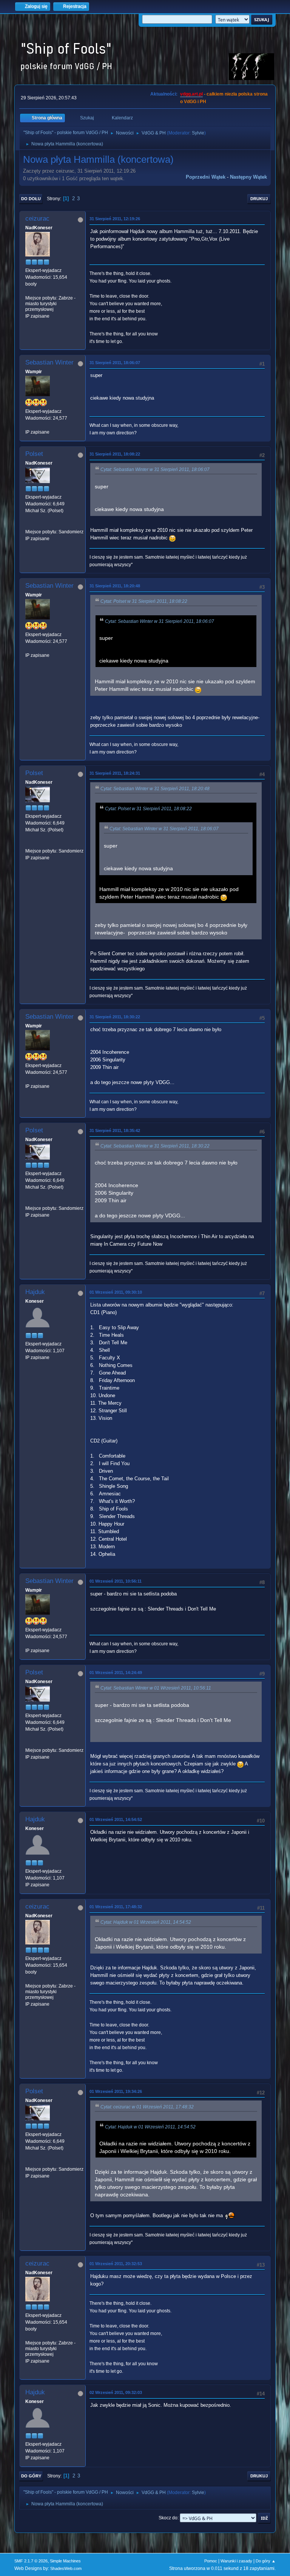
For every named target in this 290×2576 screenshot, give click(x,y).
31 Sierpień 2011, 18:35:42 (115, 1130)
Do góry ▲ (266, 2561)
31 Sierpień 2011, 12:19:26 (115, 219)
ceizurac (37, 219)
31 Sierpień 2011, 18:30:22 (115, 1017)
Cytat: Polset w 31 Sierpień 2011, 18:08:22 (144, 601)
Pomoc (211, 2561)
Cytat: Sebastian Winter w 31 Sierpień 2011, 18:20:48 (155, 789)
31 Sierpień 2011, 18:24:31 (115, 773)
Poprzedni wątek (206, 177)
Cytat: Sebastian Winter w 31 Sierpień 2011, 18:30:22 (155, 1146)
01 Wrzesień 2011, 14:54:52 (116, 1819)
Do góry (31, 2476)
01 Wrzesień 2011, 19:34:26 (116, 2091)
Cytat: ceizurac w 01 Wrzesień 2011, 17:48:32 (147, 2107)
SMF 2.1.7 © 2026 (31, 2561)
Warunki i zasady (236, 2561)
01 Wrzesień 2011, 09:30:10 (116, 1292)
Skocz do (168, 2518)
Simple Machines (65, 2561)
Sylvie (198, 133)
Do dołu (31, 199)
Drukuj (259, 199)
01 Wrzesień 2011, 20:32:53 (116, 2264)
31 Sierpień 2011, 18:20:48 (115, 586)
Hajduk (35, 1292)
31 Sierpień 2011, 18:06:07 (115, 363)
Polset (34, 454)
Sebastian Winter (49, 362)
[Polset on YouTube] (28, 525)
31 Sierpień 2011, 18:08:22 (115, 454)
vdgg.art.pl (191, 94)
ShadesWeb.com (66, 2568)
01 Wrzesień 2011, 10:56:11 (116, 1581)
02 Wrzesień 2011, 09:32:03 (116, 2392)
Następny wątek (248, 177)
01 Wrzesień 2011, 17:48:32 (116, 1907)
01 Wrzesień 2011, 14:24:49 (116, 1673)
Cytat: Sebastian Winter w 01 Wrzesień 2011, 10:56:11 (156, 1688)
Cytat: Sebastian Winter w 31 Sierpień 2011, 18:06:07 (155, 469)
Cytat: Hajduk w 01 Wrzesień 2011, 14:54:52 (146, 1922)
